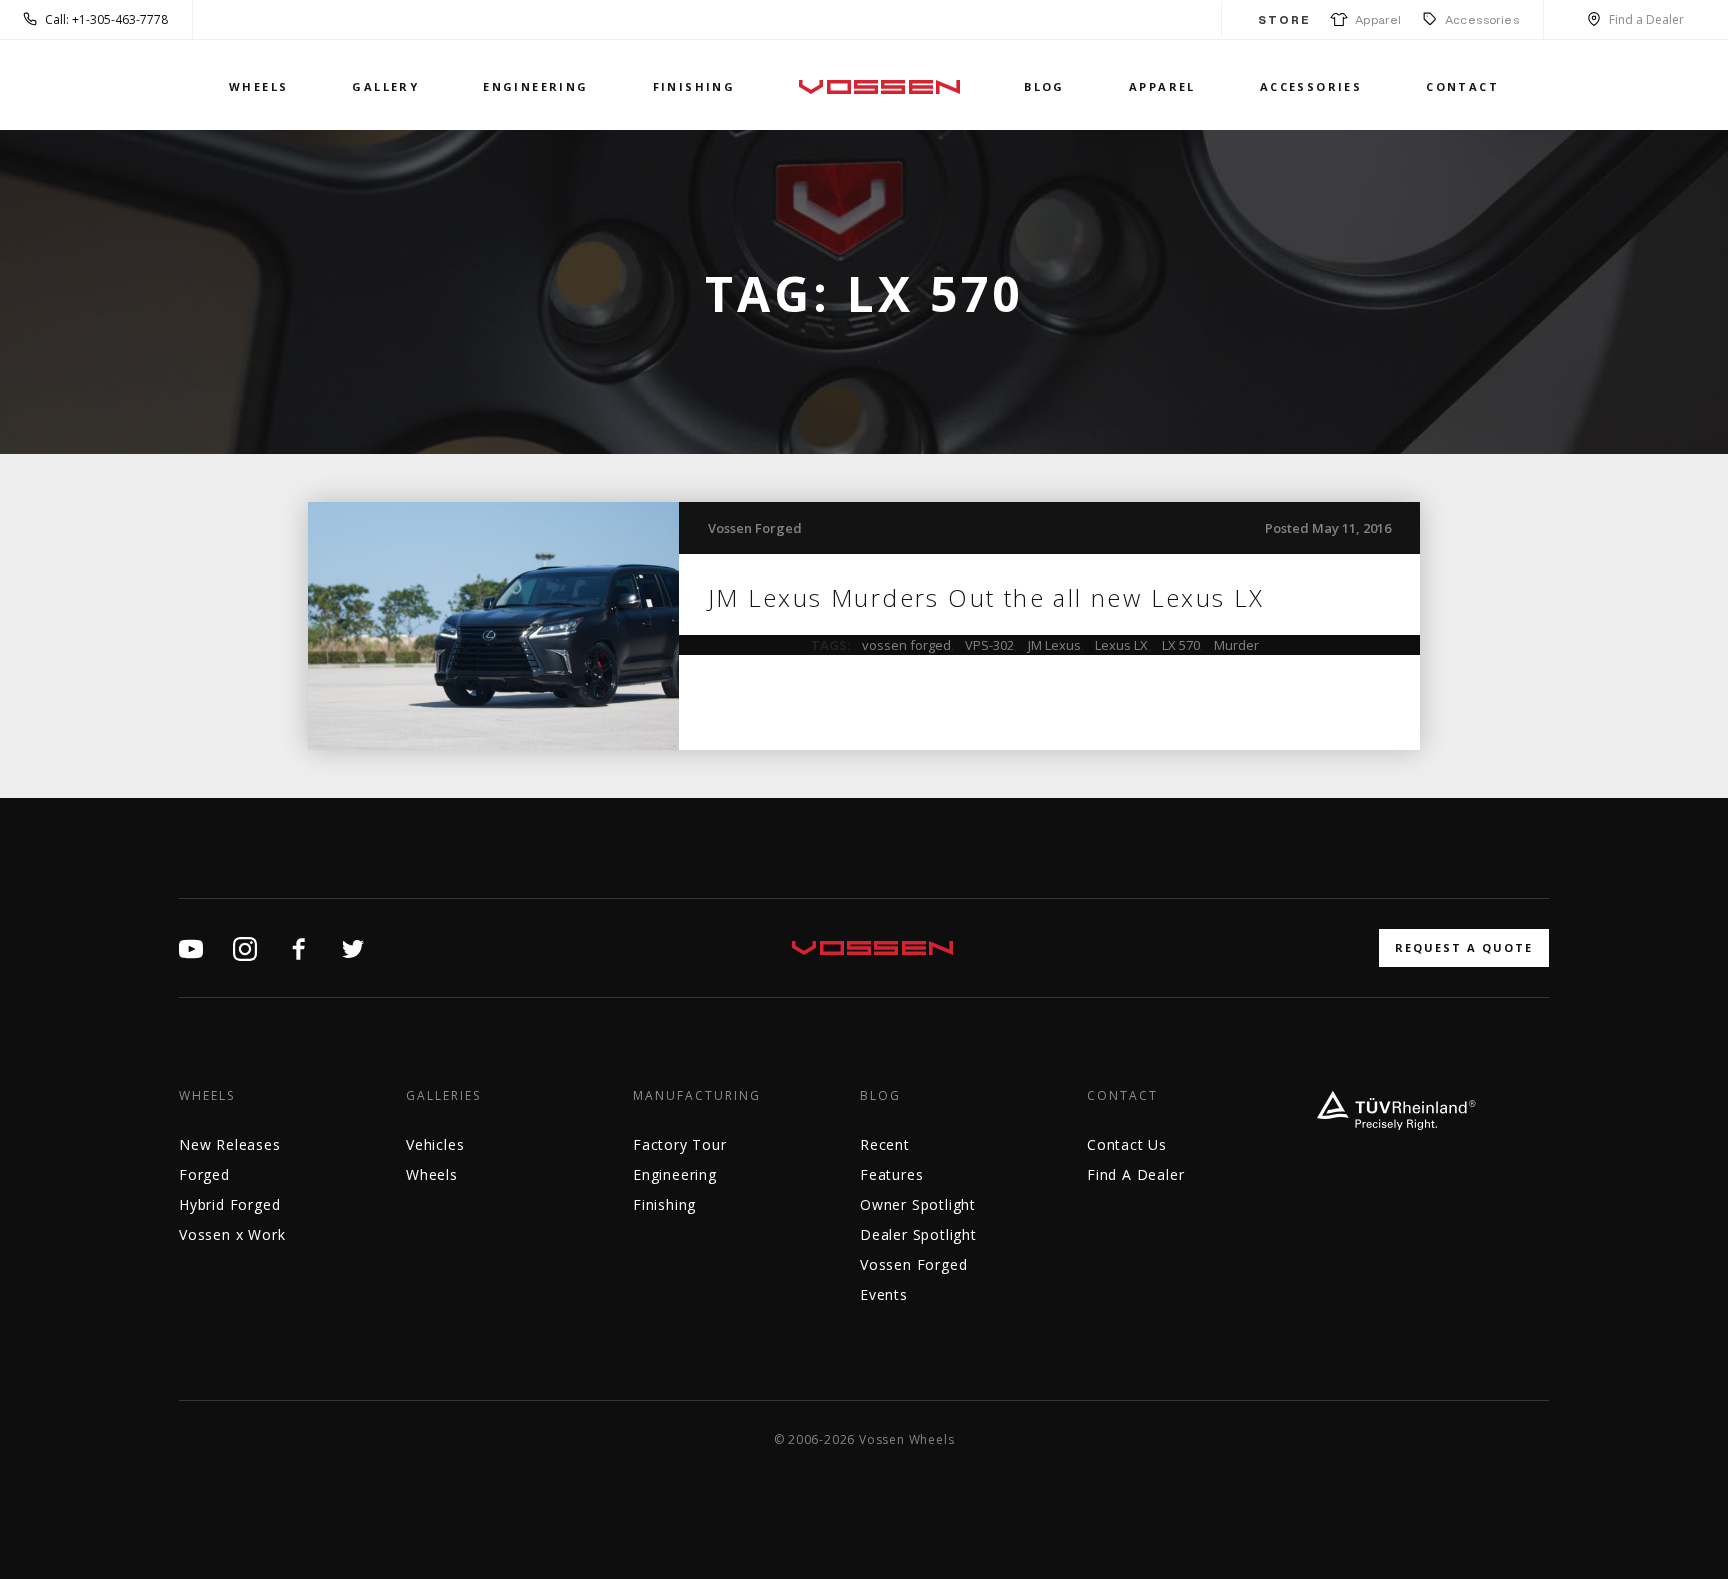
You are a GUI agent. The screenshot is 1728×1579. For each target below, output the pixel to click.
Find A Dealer (1135, 1174)
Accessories (1482, 19)
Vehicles (435, 1144)
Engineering (535, 86)
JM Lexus (1054, 645)
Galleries (443, 1096)
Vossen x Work (232, 1234)
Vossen (879, 86)
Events (884, 1294)
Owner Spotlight (918, 1204)
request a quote (1464, 947)
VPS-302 (989, 645)
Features (891, 1174)
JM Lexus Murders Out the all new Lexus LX (986, 597)
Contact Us (1127, 1144)
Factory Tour (680, 1144)
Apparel (1375, 19)
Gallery (385, 86)
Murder (1236, 645)
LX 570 (1181, 645)
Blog (1044, 86)
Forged (204, 1174)
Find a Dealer (1646, 19)
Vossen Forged (755, 528)
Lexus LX (1121, 645)
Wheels (258, 86)
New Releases (230, 1144)
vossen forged (906, 645)
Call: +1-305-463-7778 (106, 19)
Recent (885, 1144)
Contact (1462, 86)
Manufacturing (697, 1096)
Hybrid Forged (229, 1204)
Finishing (694, 86)
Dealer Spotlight (918, 1234)
